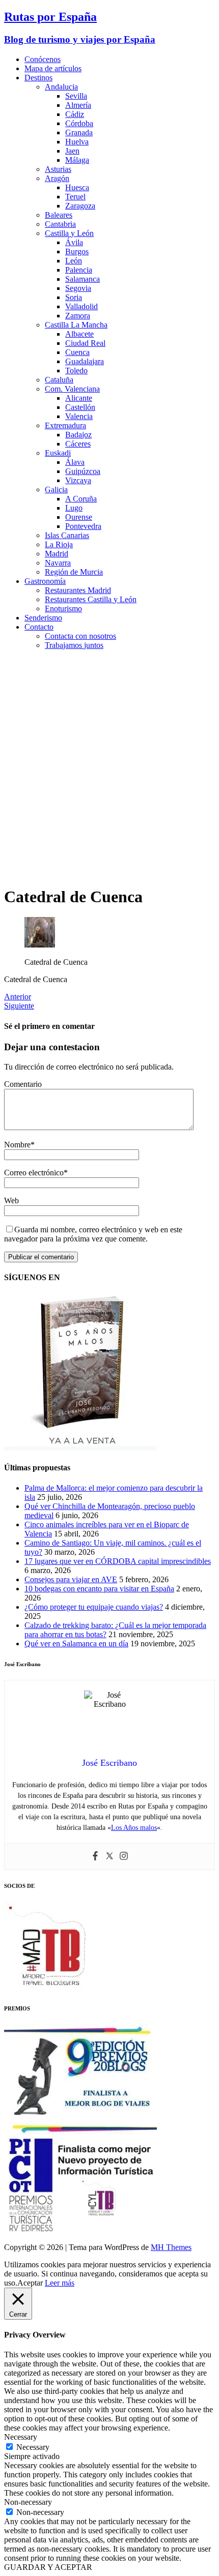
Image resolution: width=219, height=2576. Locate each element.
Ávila (74, 242)
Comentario (23, 1084)
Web (11, 1201)
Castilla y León (69, 233)
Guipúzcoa (83, 471)
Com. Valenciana (72, 389)
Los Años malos (134, 1828)
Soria (74, 297)
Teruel (75, 197)
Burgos (77, 251)
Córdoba (79, 123)
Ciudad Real (85, 343)
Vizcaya (78, 480)
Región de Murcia (74, 572)
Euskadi (58, 453)
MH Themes (171, 2247)
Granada (79, 132)
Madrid (57, 554)
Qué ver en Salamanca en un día (76, 1644)
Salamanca (83, 279)
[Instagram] (124, 1857)
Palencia (79, 270)
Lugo (74, 508)
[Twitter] (109, 1857)
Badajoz (78, 435)
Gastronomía (45, 581)
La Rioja (59, 544)
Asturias (58, 169)
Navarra (58, 563)
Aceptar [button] (30, 2283)
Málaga (77, 160)
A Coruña (81, 499)
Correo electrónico (34, 1173)
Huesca (77, 187)
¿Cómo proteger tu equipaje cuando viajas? (94, 1607)
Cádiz (75, 114)
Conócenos (43, 59)
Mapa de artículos (53, 68)
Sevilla (76, 96)
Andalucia (61, 87)
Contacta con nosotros (80, 636)
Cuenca (77, 352)
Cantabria (60, 224)
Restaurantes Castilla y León (91, 599)
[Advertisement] (109, 767)
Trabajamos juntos (74, 645)
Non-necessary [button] (28, 2502)
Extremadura (65, 425)
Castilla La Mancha (76, 325)
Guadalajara (85, 361)
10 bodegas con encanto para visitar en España (99, 1589)
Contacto (39, 627)
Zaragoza (80, 206)
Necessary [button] (21, 2437)
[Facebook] (95, 1857)
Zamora (78, 316)
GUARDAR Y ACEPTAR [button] (48, 2567)
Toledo (76, 371)
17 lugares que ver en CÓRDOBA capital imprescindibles (118, 1561)
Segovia (78, 288)
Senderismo (43, 618)
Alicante (79, 398)
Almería (78, 105)
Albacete (79, 334)
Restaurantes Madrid (78, 590)
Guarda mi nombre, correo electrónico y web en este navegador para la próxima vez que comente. (93, 1234)
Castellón (80, 407)
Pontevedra (83, 526)
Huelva (77, 142)
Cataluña (59, 380)
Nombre (17, 1145)
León (74, 261)
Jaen (72, 151)
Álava (75, 462)
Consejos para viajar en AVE (71, 1579)
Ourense (79, 517)
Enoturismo (63, 609)
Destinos (38, 78)
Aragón (57, 178)
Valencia (79, 416)
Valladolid (81, 306)
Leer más (60, 2283)
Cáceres (78, 444)
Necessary (33, 2447)
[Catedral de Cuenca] (40, 945)
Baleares (59, 215)
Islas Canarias (67, 535)
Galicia (56, 490)
